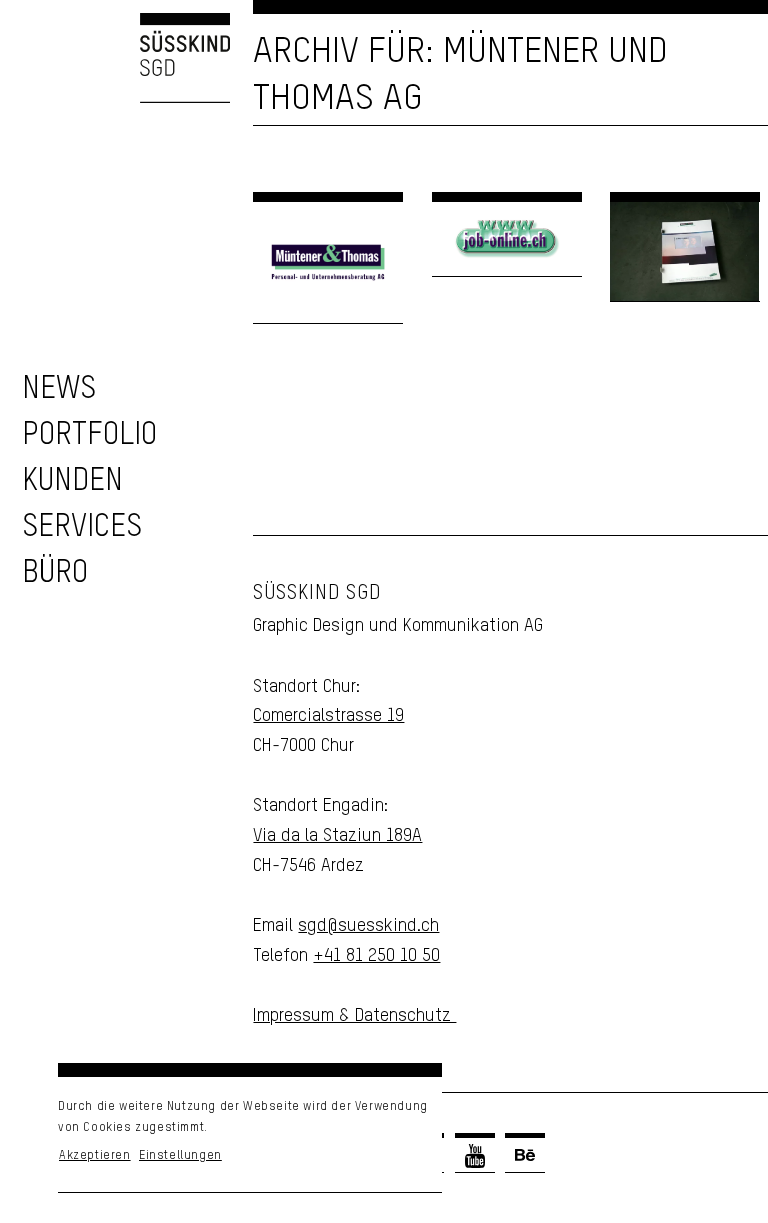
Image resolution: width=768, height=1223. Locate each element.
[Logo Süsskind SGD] (115, 58)
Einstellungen (180, 1156)
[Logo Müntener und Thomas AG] (328, 262)
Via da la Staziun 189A (337, 836)
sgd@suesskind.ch (368, 926)
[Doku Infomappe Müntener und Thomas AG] (685, 252)
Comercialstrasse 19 (328, 716)
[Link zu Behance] (525, 1155)
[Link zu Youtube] (475, 1155)
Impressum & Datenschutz (354, 1016)
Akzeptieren (95, 1156)
